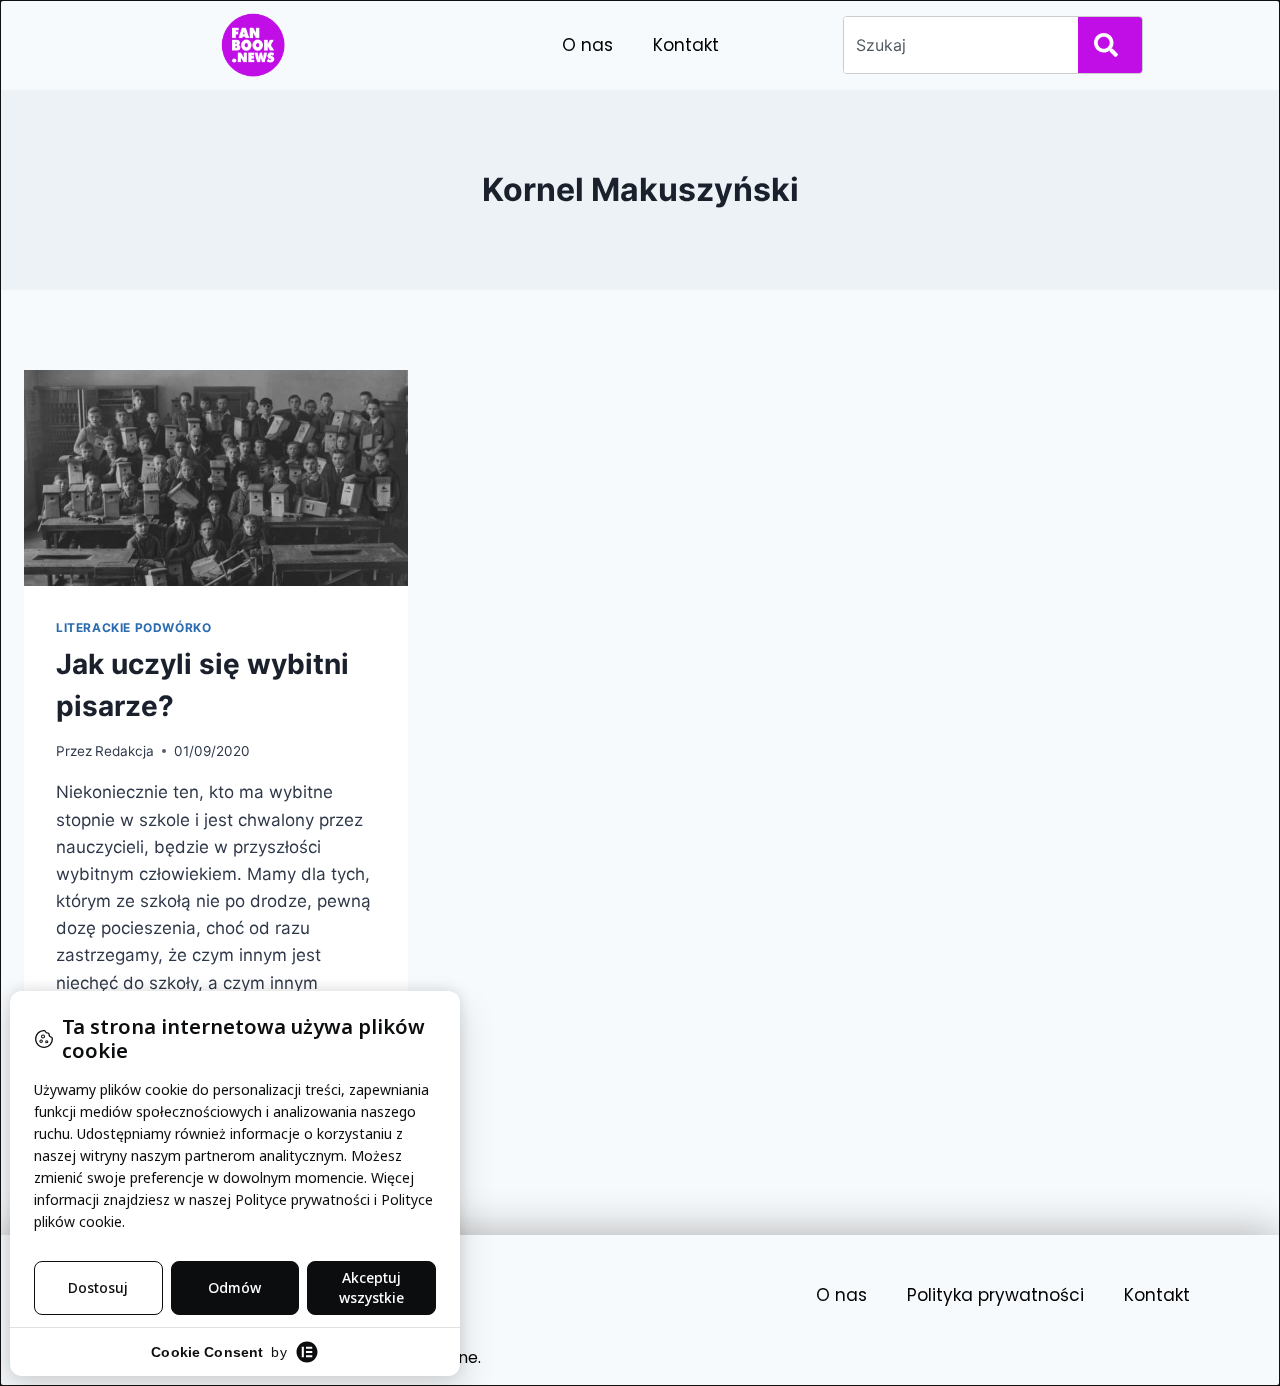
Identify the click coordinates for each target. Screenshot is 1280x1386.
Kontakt (686, 45)
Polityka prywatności (995, 1295)
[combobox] (957, 45)
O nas (587, 45)
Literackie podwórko (133, 627)
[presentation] (216, 478)
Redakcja (124, 751)
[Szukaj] (1110, 45)
